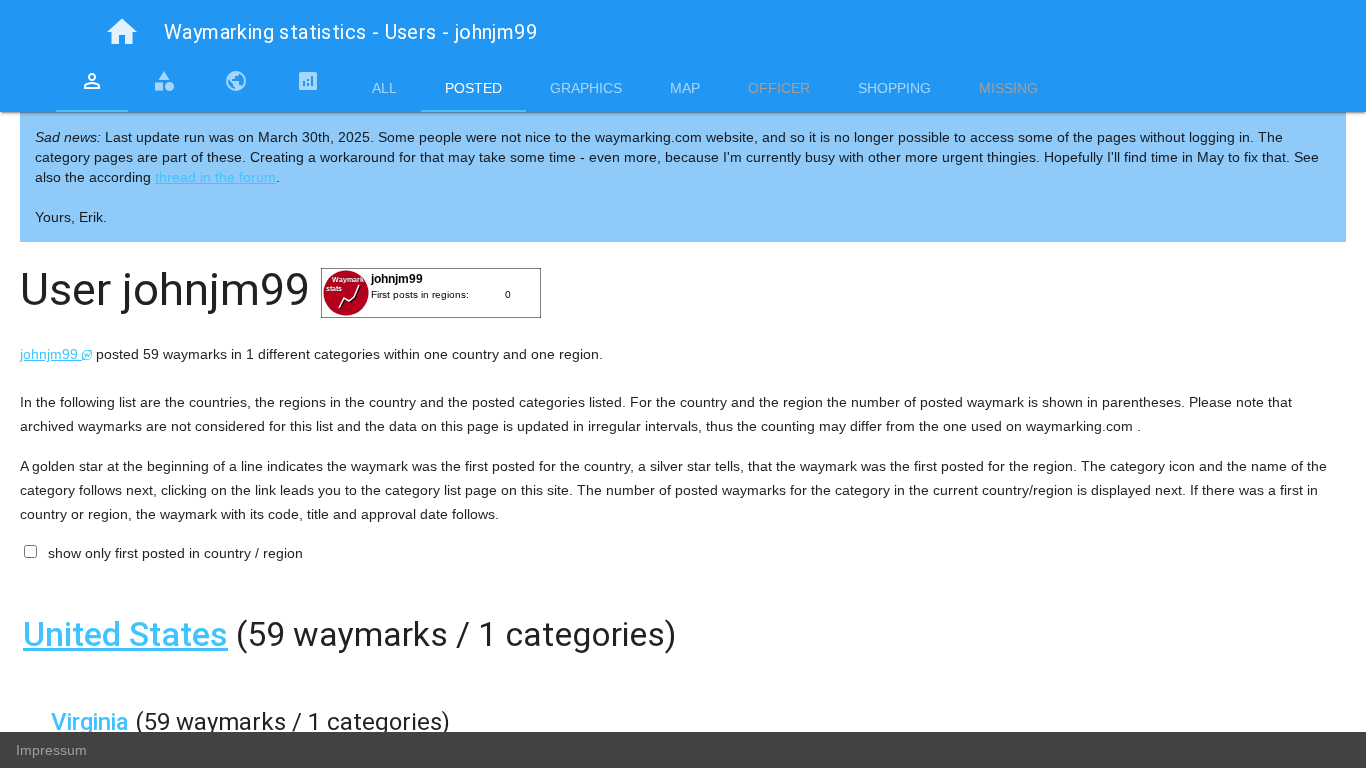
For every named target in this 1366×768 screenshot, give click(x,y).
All (384, 88)
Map (685, 88)
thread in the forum (215, 177)
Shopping (894, 88)
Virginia (90, 722)
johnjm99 (51, 354)
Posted (473, 88)
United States (125, 634)
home (122, 32)
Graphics (586, 88)
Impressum (51, 750)
